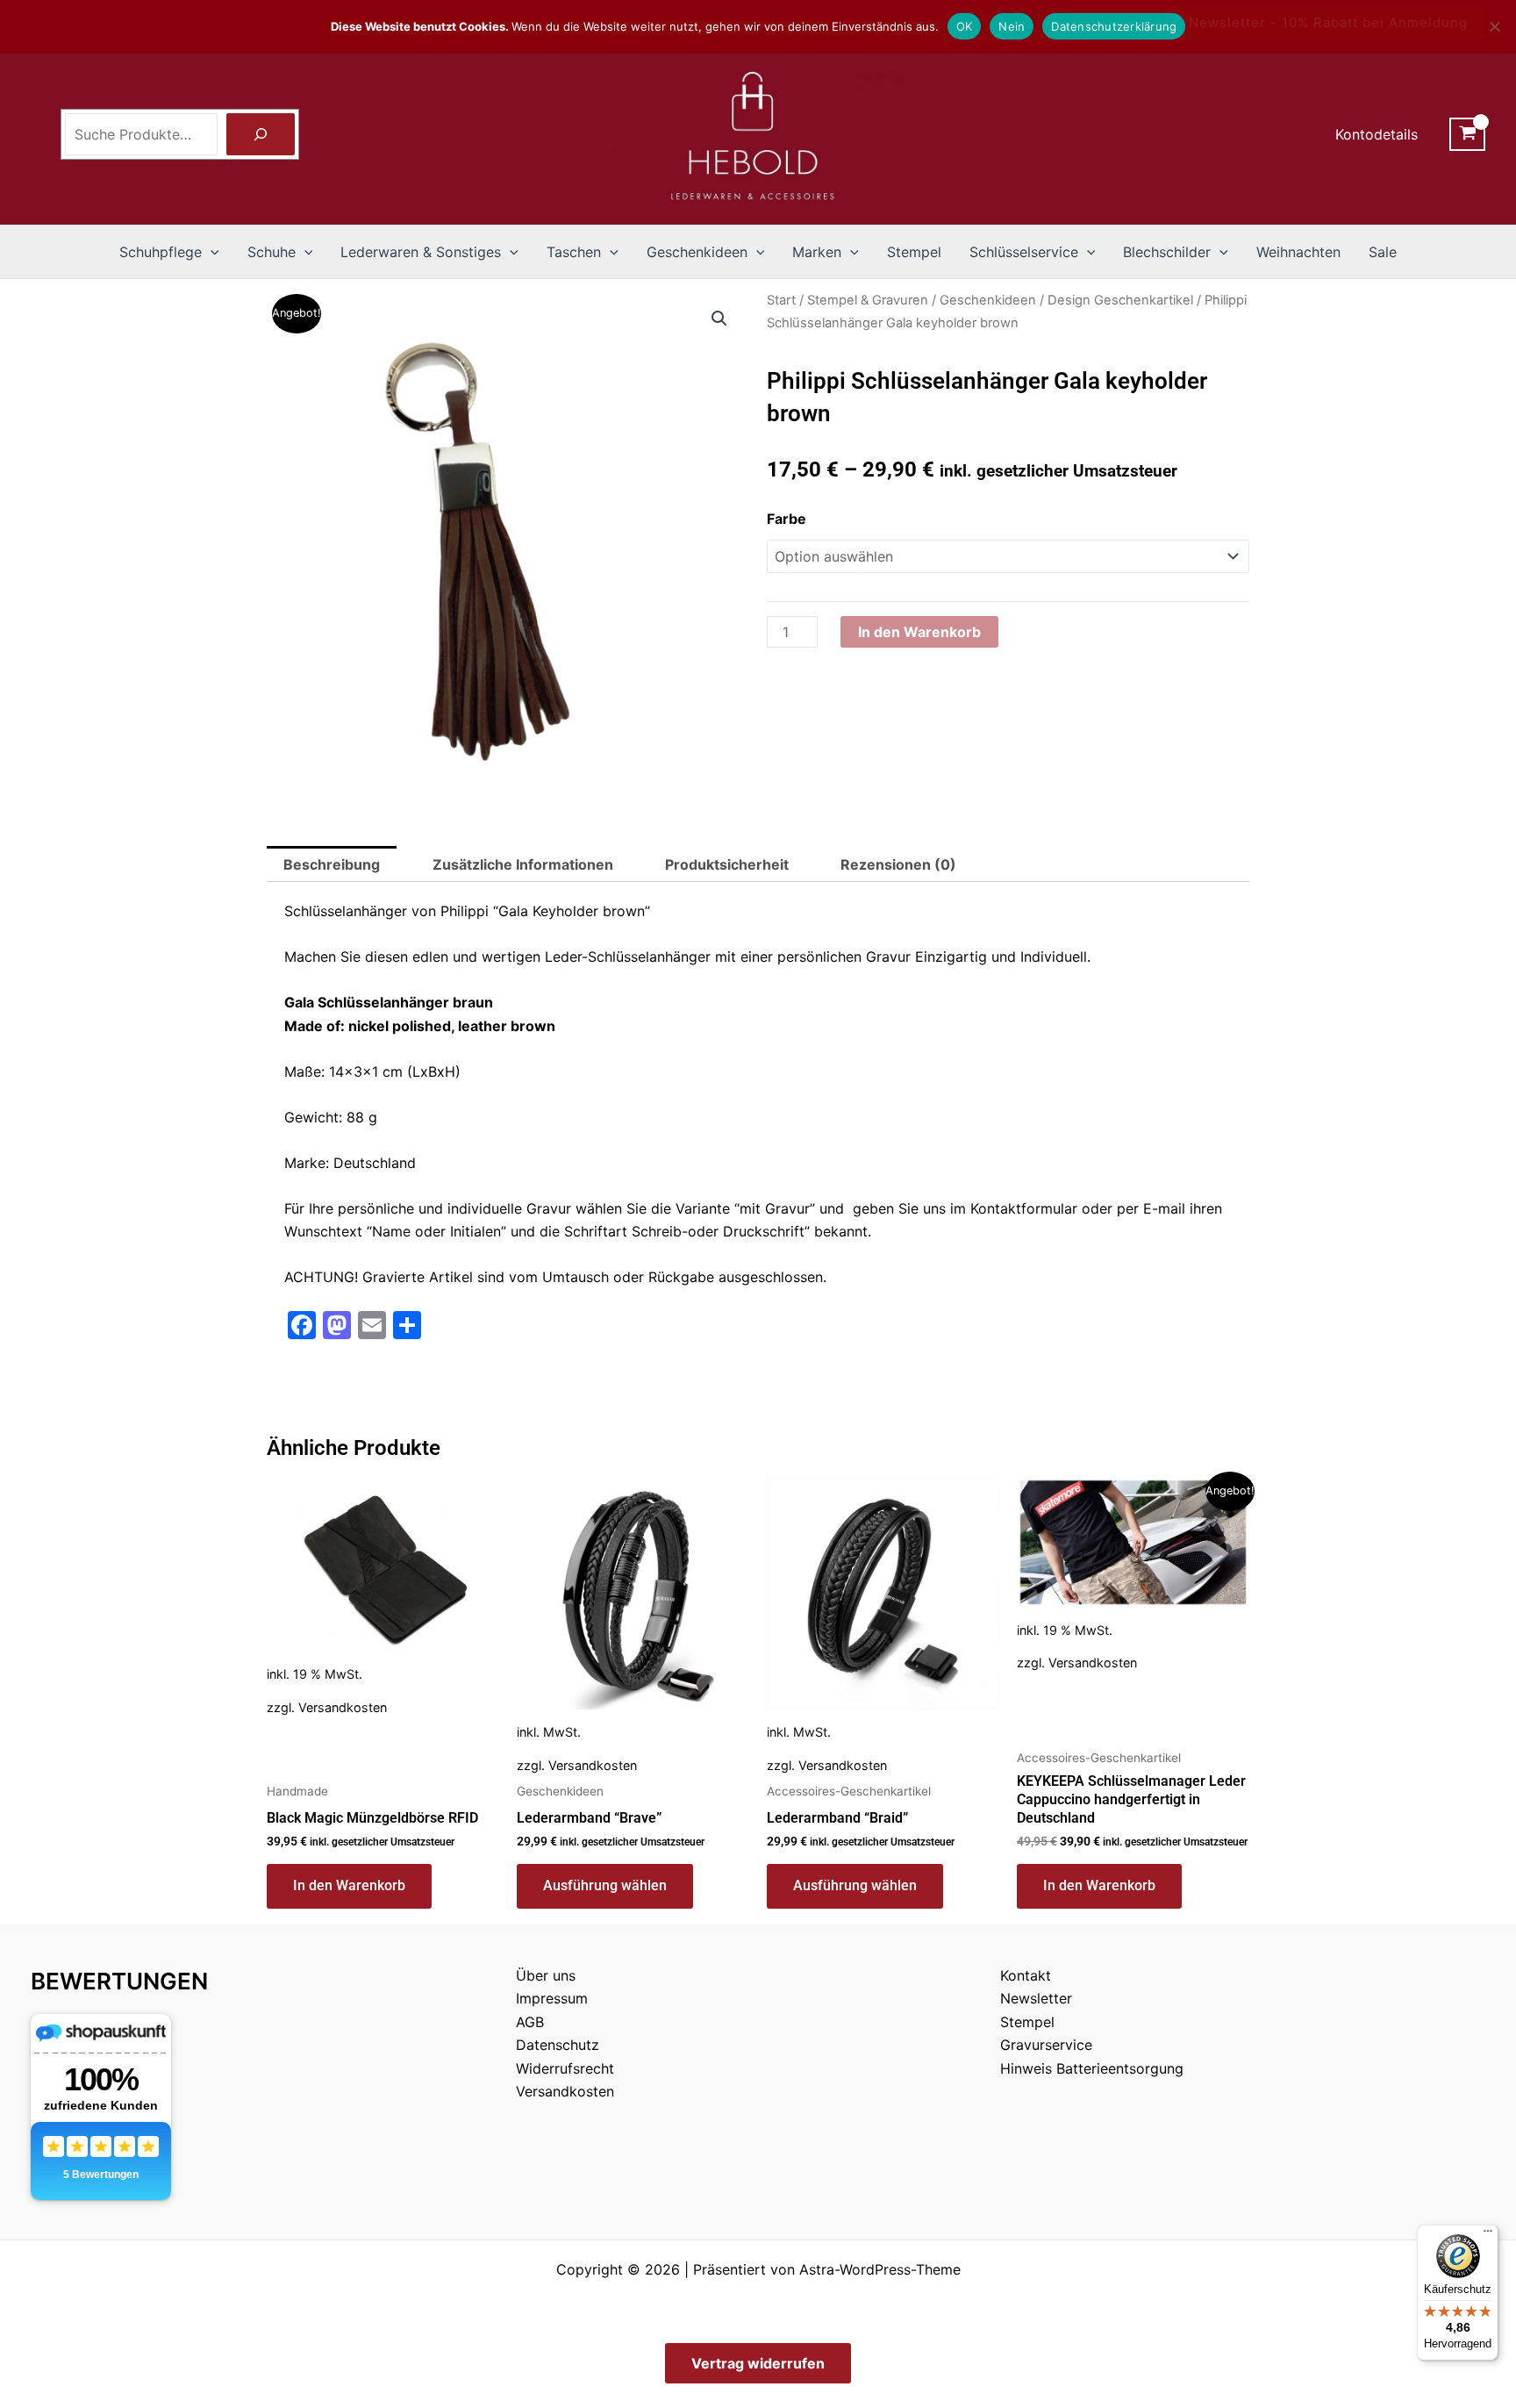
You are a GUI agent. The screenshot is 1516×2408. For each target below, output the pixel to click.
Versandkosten (343, 1707)
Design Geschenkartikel (1120, 300)
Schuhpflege (161, 252)
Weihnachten (1298, 252)
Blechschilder (1167, 252)
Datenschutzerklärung (1114, 26)
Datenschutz (558, 2045)
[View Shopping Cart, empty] (1467, 134)
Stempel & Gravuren (868, 300)
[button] (211, 252)
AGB (530, 2022)
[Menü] (1488, 2235)
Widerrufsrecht (565, 2068)
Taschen (574, 252)
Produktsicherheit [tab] (727, 864)
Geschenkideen (697, 252)
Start (781, 300)
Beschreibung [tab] (332, 864)
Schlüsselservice (1024, 252)
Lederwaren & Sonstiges (421, 252)
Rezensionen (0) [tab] (898, 864)
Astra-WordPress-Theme (880, 2269)
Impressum (552, 1998)
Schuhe (272, 252)
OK (965, 26)
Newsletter (1036, 1998)
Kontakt (1026, 1975)
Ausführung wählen (605, 1885)
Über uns (546, 1975)
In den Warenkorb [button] (349, 1885)
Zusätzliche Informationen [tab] (523, 864)
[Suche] (261, 134)
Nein (1012, 26)
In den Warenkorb (919, 632)
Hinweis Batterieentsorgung (1092, 2068)
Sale (1383, 252)
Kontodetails (1377, 134)
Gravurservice (1046, 2045)
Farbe (787, 519)
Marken (817, 252)
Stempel (914, 252)
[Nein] (1494, 26)
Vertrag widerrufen (758, 2363)
